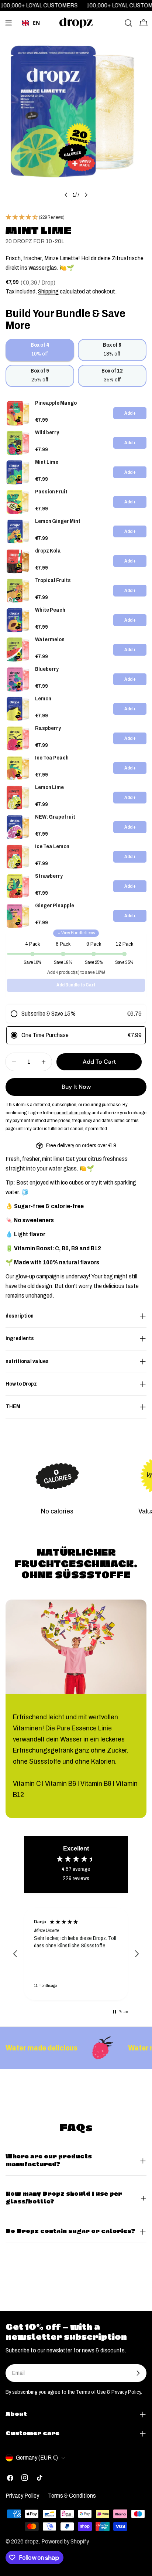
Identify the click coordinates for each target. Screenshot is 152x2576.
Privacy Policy (22, 2496)
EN (36, 23)
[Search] (128, 23)
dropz (32, 2541)
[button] (15, 1954)
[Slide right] (86, 195)
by (31, 34)
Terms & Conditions (72, 2496)
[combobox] (31, 23)
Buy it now (76, 1087)
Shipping (48, 291)
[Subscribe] (138, 2373)
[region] (76, 1954)
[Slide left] (66, 195)
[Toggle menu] (8, 23)
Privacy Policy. (127, 2392)
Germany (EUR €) (37, 2458)
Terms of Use (91, 2392)
